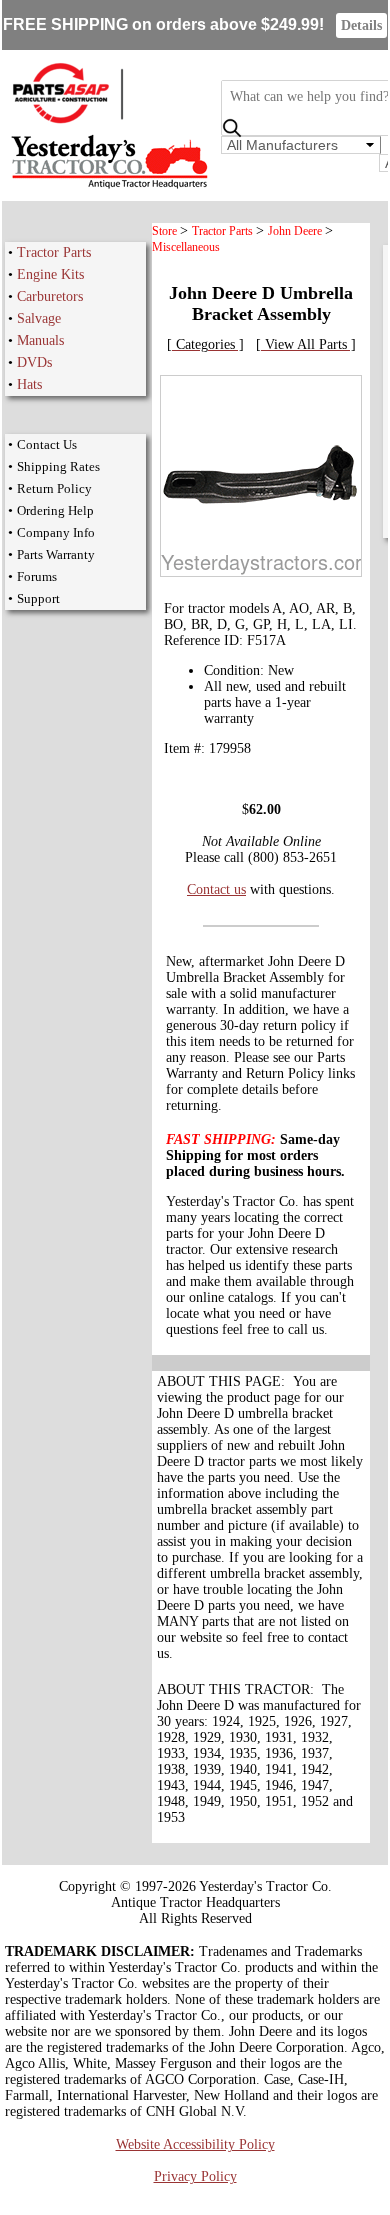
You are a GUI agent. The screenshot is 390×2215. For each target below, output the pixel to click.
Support (38, 598)
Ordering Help (55, 510)
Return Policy (54, 488)
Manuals (40, 340)
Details (361, 25)
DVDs (34, 362)
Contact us (216, 889)
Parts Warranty (56, 554)
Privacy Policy (195, 2176)
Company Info (56, 532)
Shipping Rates (58, 466)
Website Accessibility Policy (195, 2144)
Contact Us (47, 444)
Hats (29, 384)
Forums (37, 576)
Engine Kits (50, 274)
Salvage (39, 318)
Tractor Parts (54, 252)
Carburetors (50, 296)
